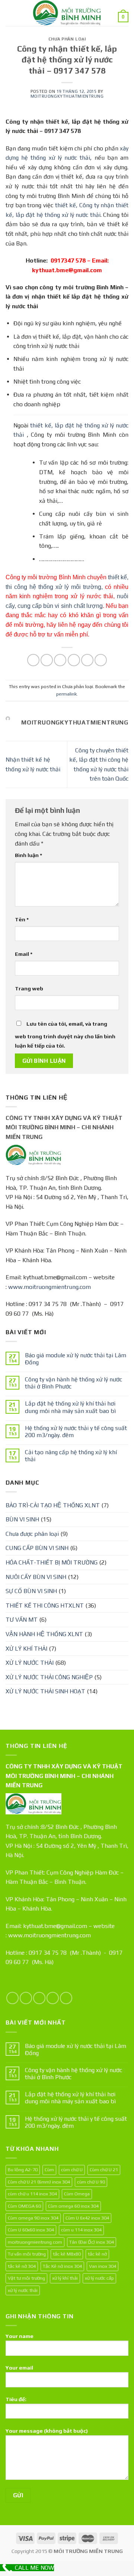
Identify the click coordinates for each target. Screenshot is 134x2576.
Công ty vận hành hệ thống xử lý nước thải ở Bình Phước (74, 1383)
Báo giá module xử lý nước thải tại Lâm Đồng (76, 1359)
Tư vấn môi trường (27, 2254)
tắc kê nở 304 (22, 2266)
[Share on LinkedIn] (101, 660)
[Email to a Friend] (74, 660)
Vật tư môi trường (26, 2278)
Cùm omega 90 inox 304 (33, 2218)
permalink (66, 694)
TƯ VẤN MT (22, 1620)
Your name (20, 2336)
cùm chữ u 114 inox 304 (32, 2194)
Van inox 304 (103, 2266)
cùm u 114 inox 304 (81, 2230)
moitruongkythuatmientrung (67, 96)
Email (24, 954)
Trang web (29, 989)
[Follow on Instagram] (26, 1998)
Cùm (49, 2170)
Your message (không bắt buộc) (47, 2431)
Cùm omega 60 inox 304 (73, 2206)
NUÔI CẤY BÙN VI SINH (36, 1577)
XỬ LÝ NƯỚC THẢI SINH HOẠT (45, 1691)
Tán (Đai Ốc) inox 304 (92, 2242)
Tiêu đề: (16, 2399)
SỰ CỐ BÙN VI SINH (31, 1591)
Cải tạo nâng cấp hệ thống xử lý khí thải (71, 1456)
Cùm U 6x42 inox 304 (87, 2218)
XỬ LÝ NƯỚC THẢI (30, 1663)
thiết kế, (66, 205)
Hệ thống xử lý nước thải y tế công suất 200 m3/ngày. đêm (76, 1432)
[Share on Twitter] (60, 660)
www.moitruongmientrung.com (50, 1287)
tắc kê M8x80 (67, 2254)
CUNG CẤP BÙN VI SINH (37, 1548)
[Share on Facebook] (47, 660)
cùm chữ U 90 (91, 2182)
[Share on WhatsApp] (33, 660)
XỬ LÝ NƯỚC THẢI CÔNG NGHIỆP (49, 1677)
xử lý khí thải (65, 2278)
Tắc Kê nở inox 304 (62, 2266)
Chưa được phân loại (32, 1534)
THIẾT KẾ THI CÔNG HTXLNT (45, 1605)
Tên (22, 919)
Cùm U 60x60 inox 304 (31, 2230)
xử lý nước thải (23, 2290)
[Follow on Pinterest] (66, 1998)
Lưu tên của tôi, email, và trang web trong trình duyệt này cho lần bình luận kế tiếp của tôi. (65, 1035)
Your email (19, 2368)
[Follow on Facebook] (12, 1998)
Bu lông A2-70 (23, 2170)
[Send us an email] (53, 1998)
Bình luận (28, 855)
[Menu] (10, 13)
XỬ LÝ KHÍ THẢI (26, 1649)
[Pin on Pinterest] (87, 660)
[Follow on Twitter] (39, 1998)
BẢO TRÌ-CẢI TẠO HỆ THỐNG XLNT (53, 1505)
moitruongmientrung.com (35, 2242)
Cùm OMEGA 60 (24, 2206)
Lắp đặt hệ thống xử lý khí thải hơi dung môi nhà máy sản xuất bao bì (70, 1407)
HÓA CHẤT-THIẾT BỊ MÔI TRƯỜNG (52, 1562)
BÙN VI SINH (22, 1519)
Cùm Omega (77, 2194)
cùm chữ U (72, 2170)
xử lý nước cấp (99, 2278)
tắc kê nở (97, 2254)
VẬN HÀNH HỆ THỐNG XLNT (44, 1634)
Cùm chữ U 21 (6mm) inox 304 (39, 2182)
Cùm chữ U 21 (104, 2170)
